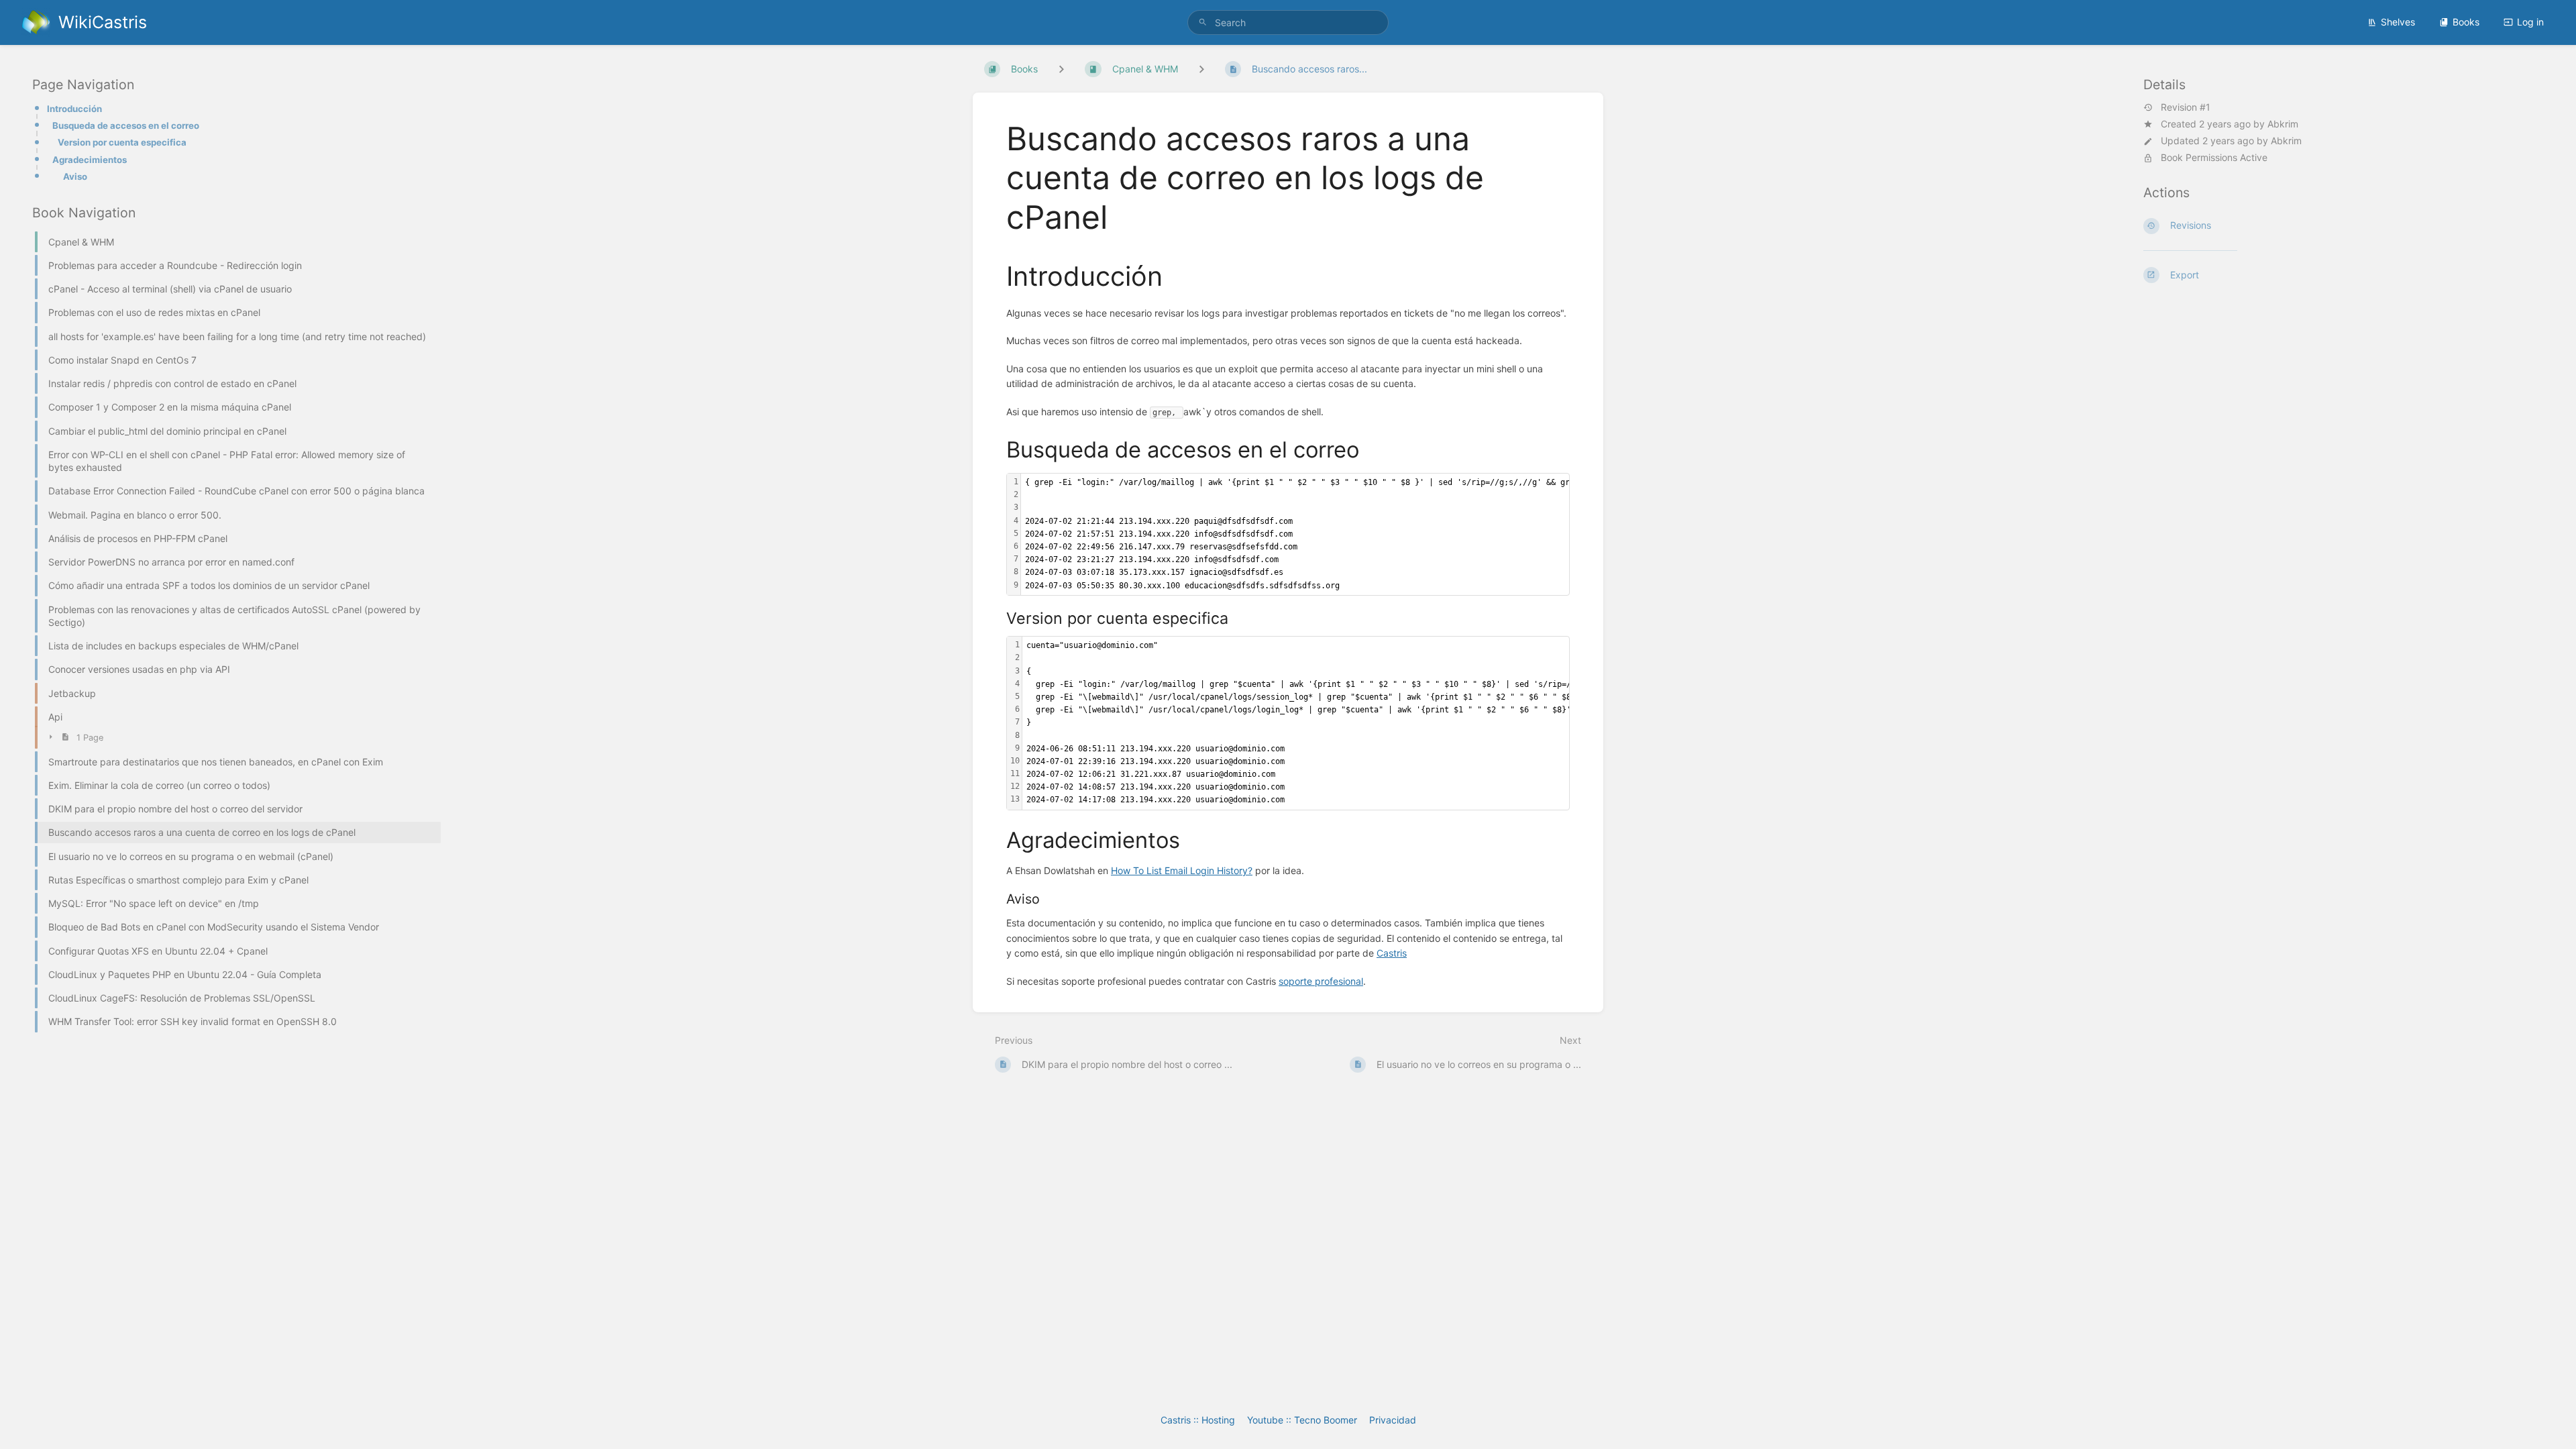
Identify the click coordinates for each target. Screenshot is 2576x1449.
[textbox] (1375, 723)
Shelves (2398, 22)
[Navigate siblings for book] (1061, 69)
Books (2466, 22)
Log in (2530, 22)
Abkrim (2283, 124)
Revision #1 (2186, 107)
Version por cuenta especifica (122, 142)
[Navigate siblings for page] (1201, 69)
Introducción (74, 109)
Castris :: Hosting (1198, 1420)
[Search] (1203, 22)
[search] (1288, 22)
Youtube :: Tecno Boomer (1302, 1420)
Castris (1392, 953)
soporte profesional (1321, 981)
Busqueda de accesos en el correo (126, 125)
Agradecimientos (90, 160)
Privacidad (1393, 1420)
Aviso (75, 176)
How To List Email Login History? (1182, 870)
